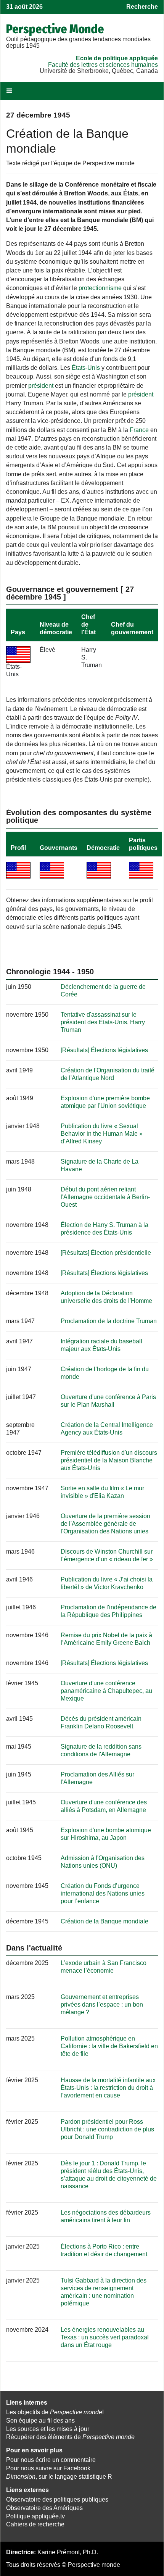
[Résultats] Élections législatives (104, 1050)
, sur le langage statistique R (59, 2477)
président (41, 386)
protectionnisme (100, 288)
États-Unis (86, 368)
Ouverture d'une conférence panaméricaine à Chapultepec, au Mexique (106, 1691)
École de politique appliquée (117, 58)
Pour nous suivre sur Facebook (48, 2468)
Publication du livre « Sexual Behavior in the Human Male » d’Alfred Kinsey (102, 1134)
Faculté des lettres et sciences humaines (103, 65)
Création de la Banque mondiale (105, 1921)
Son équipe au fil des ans (40, 2420)
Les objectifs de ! (55, 2412)
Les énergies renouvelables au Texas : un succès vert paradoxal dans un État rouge (105, 2337)
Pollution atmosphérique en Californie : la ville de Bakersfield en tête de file (109, 2046)
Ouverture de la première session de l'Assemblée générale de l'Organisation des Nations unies (105, 1524)
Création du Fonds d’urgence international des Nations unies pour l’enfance (103, 1893)
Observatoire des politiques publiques (57, 2499)
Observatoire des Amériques (44, 2508)
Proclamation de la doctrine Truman (109, 1321)
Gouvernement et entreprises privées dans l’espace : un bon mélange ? (102, 2005)
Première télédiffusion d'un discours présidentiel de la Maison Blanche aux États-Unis (109, 1460)
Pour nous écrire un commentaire (51, 2460)
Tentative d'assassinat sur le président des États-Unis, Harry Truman (103, 1022)
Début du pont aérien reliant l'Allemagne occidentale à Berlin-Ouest (105, 1197)
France (139, 430)
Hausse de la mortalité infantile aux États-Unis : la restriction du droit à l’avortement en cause (108, 2088)
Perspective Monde (55, 29)
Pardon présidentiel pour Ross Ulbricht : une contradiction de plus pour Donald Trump (107, 2129)
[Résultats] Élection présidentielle (106, 1253)
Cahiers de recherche (35, 2524)
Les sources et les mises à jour (48, 2429)
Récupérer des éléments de (70, 2437)
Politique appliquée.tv (35, 2516)
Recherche (142, 7)
